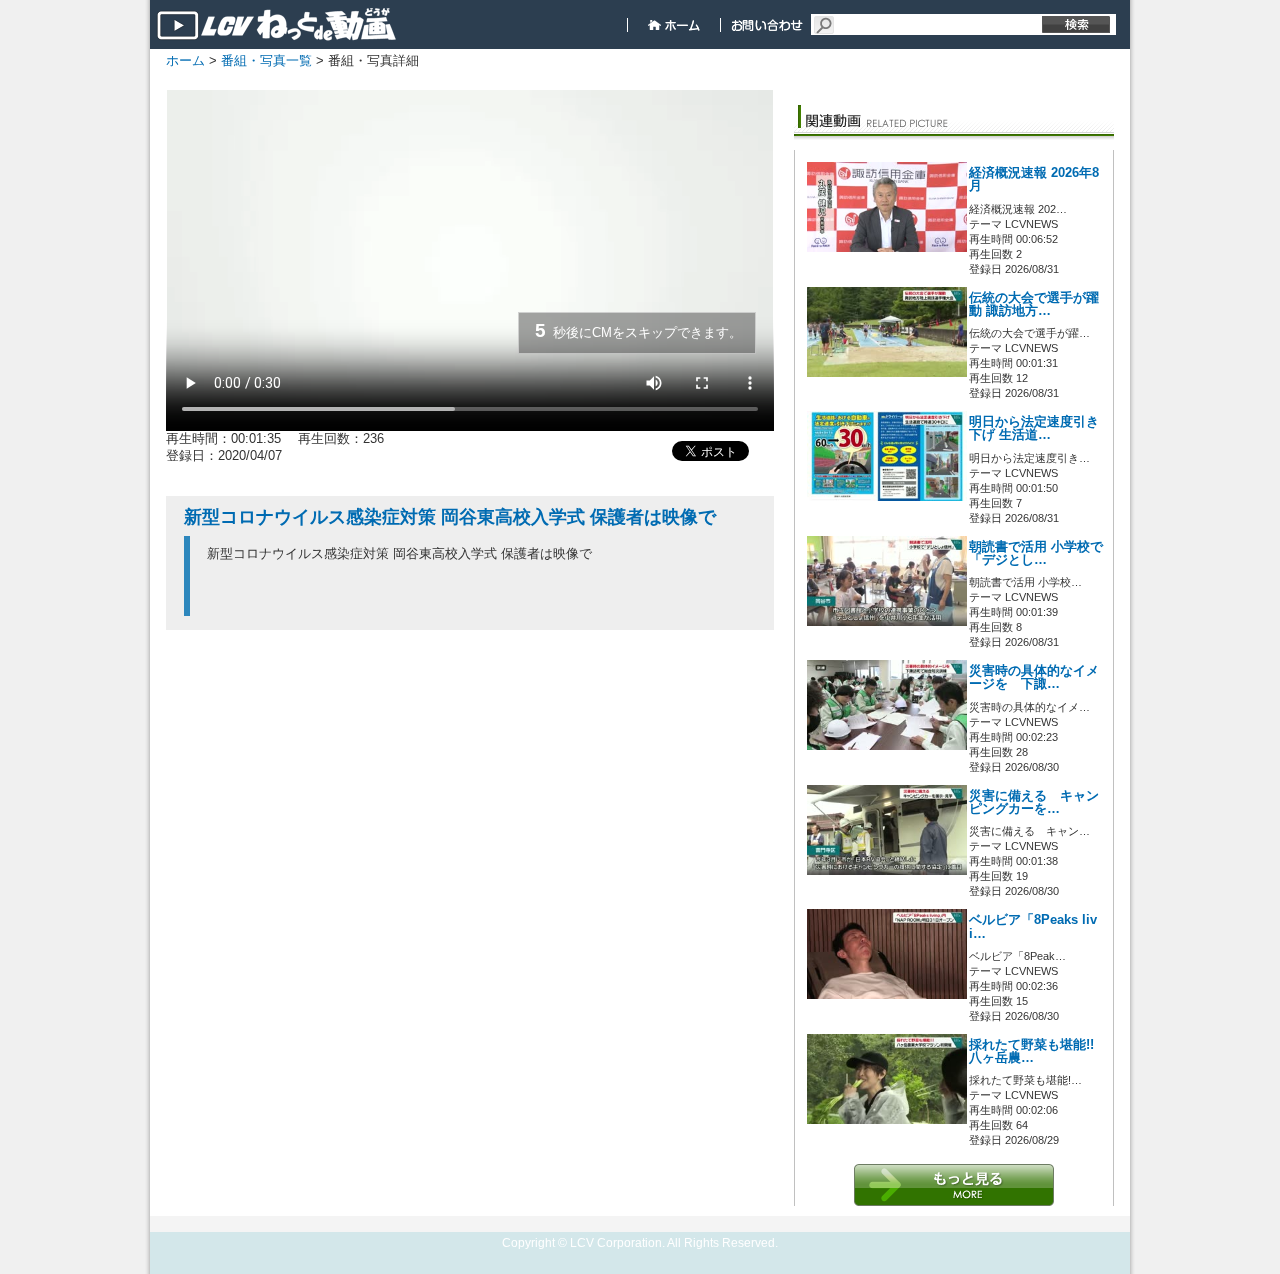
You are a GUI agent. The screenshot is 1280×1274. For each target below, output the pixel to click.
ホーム (185, 60)
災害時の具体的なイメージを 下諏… (1034, 677)
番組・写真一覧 (266, 60)
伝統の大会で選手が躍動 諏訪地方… (1034, 304)
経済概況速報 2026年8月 (1034, 179)
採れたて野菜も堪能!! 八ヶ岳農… (1031, 1051)
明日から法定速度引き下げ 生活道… (1034, 428)
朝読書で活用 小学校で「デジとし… (1036, 553)
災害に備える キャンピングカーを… (1034, 802)
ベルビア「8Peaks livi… (1033, 926)
